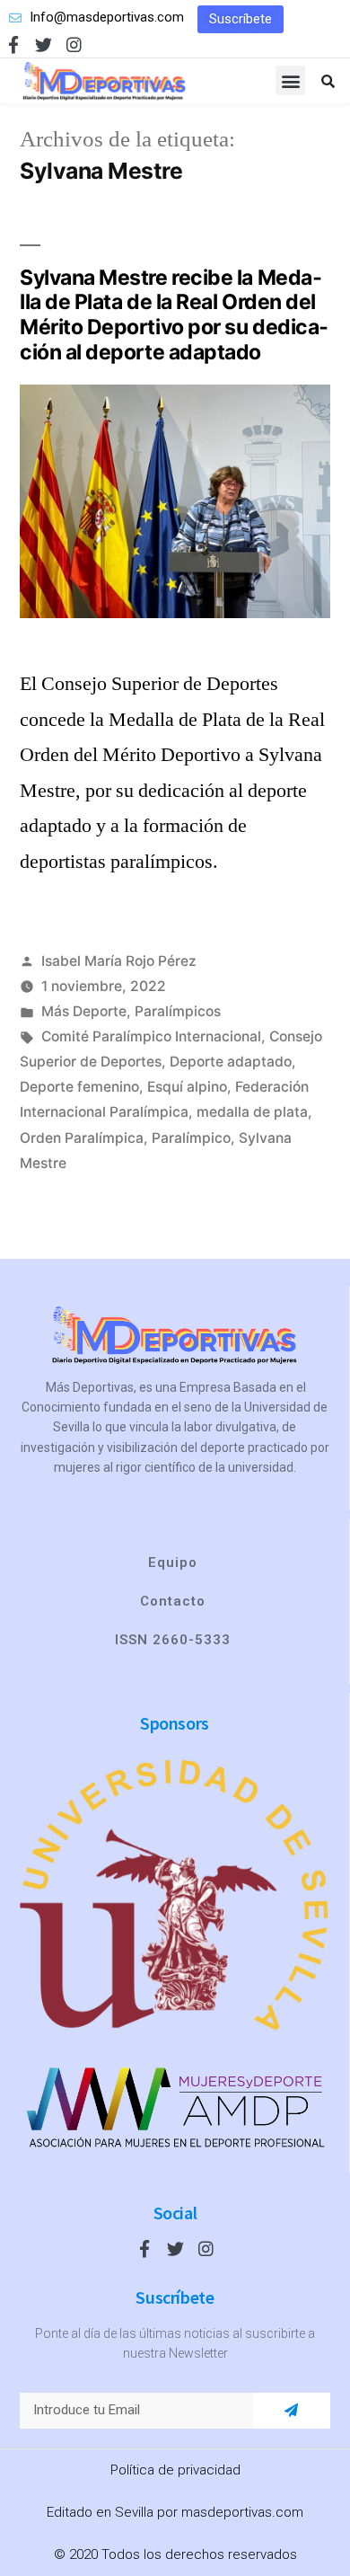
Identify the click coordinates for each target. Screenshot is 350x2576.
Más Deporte (84, 1011)
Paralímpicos (178, 1011)
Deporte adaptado (231, 1062)
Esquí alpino (187, 1087)
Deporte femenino (79, 1087)
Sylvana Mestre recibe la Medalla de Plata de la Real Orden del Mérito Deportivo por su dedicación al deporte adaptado (174, 315)
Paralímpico (191, 1138)
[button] (241, 19)
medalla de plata (252, 1112)
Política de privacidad (175, 2470)
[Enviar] (291, 2411)
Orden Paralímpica (82, 1138)
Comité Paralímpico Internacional (151, 1036)
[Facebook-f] (13, 44)
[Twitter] (44, 44)
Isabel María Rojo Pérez (119, 961)
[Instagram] (74, 44)
